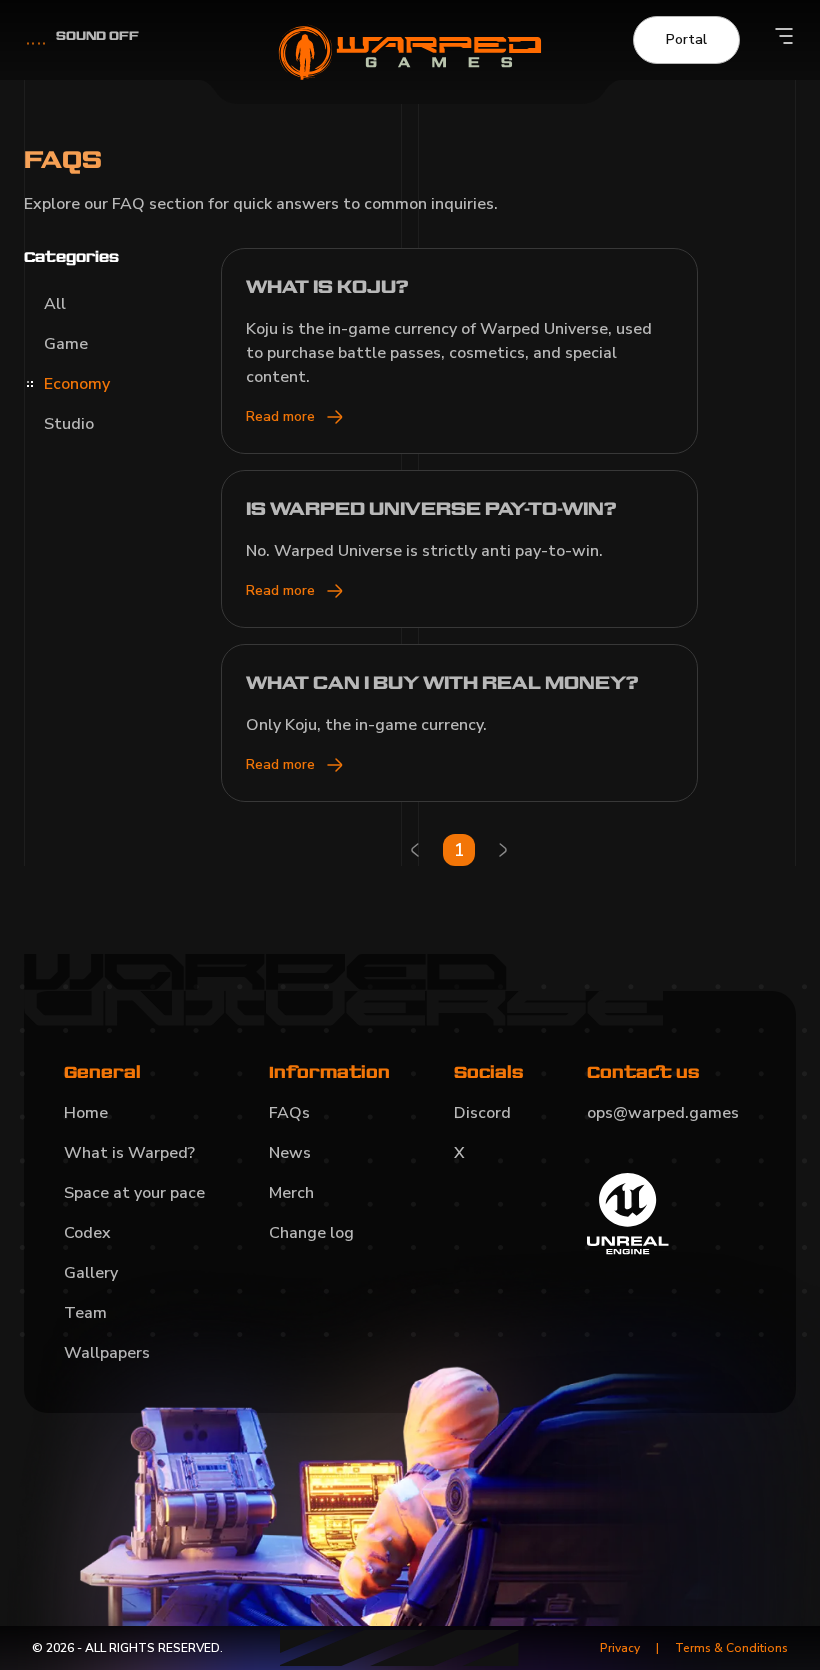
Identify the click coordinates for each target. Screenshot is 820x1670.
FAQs (289, 1113)
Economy (77, 384)
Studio (69, 424)
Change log (311, 1233)
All (55, 304)
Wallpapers (107, 1353)
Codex (87, 1233)
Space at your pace (134, 1193)
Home (86, 1113)
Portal (686, 39)
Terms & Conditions (731, 1648)
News (290, 1153)
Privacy (620, 1648)
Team (85, 1313)
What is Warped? (129, 1153)
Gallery (91, 1273)
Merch (291, 1193)
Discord (482, 1113)
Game (66, 344)
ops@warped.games (663, 1113)
